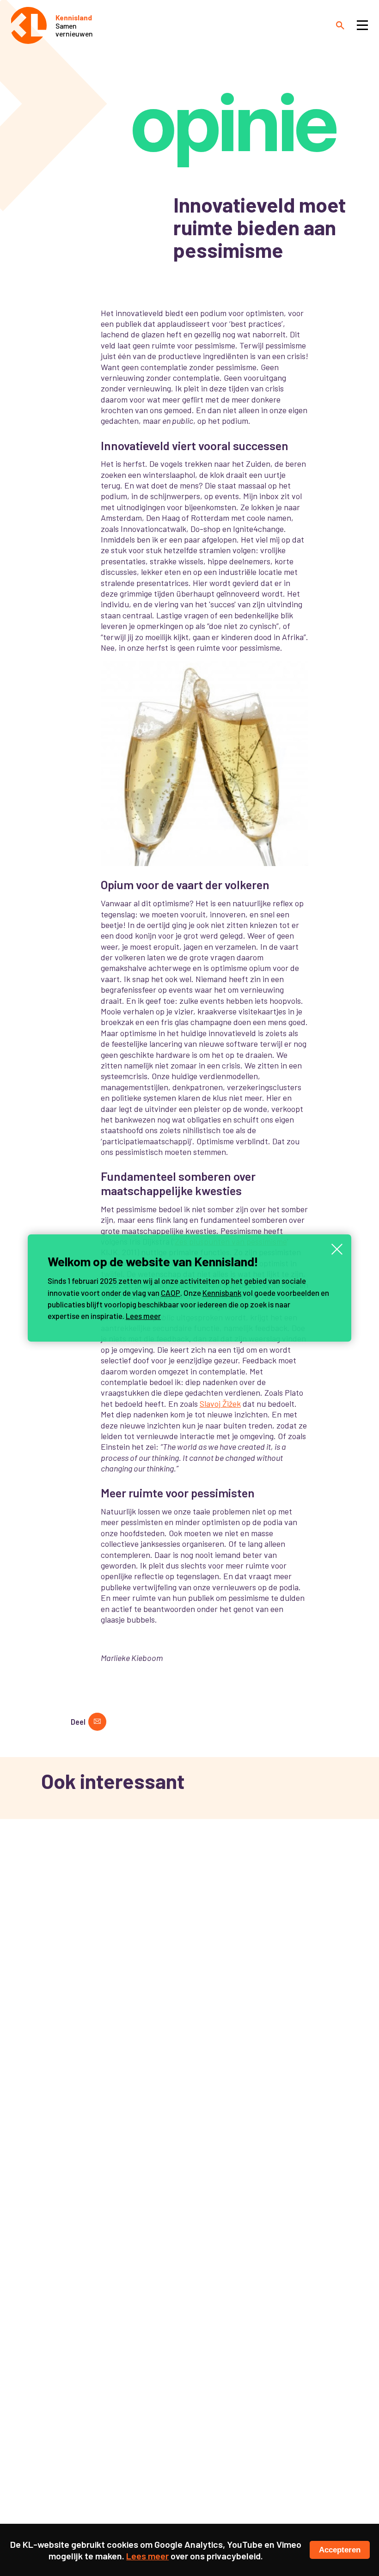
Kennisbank (222, 1293)
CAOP (171, 1293)
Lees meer (143, 1316)
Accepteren (340, 2550)
